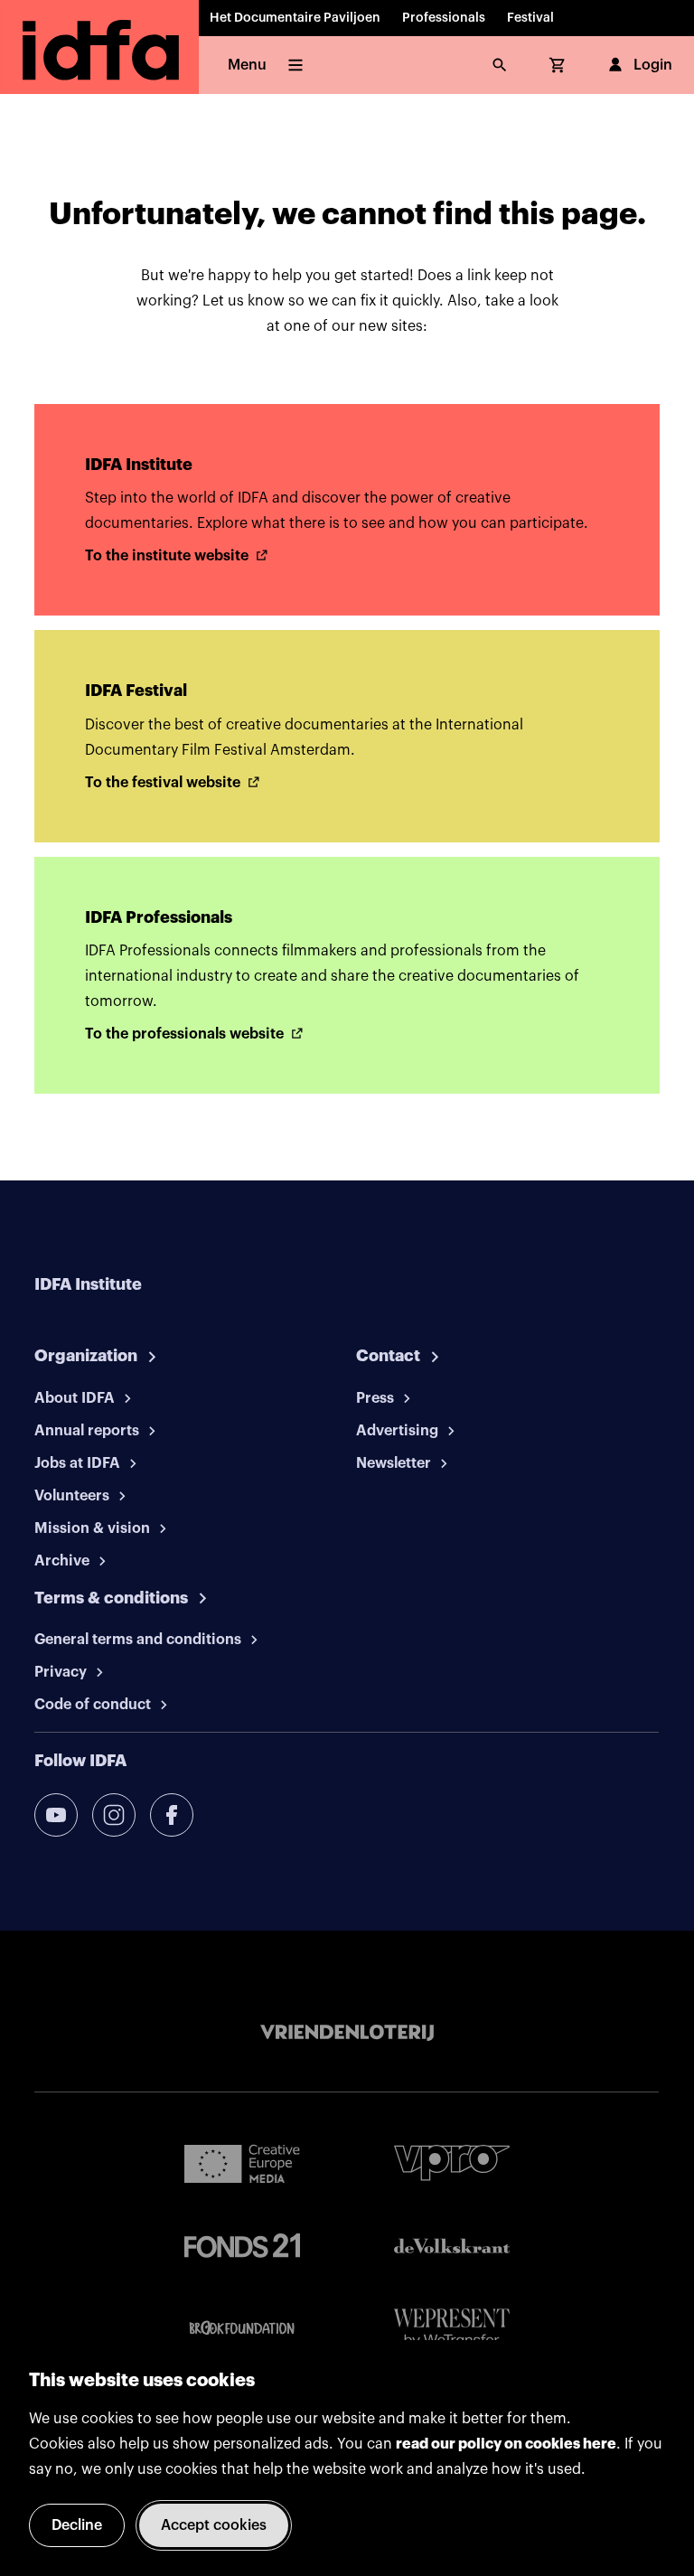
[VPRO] (452, 2162)
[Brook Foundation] (242, 2328)
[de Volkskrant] (452, 2246)
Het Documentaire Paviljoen (295, 18)
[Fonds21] (242, 2246)
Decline (77, 2525)
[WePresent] (452, 2329)
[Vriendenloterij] (347, 2033)
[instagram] (114, 1815)
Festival (530, 18)
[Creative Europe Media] (242, 2163)
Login (653, 65)
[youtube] (56, 1815)
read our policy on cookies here (506, 2444)
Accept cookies (214, 2525)
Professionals (444, 18)
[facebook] (172, 1815)
